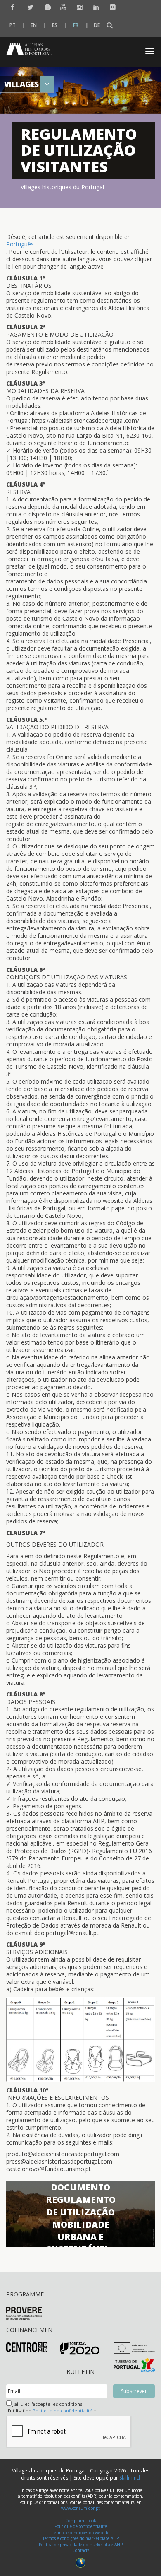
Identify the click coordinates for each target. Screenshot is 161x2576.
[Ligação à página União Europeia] (134, 2348)
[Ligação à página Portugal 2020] (80, 2348)
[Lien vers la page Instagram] (78, 7)
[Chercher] (110, 25)
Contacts (81, 2550)
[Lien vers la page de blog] (45, 7)
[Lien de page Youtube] (61, 7)
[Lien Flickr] (111, 7)
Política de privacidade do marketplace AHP (81, 2545)
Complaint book (81, 2521)
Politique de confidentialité (63, 2411)
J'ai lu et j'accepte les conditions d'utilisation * (51, 2407)
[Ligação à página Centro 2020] (27, 2346)
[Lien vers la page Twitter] (28, 7)
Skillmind (130, 2478)
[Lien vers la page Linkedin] (94, 7)
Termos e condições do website (81, 2533)
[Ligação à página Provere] (24, 2313)
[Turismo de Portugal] (134, 2365)
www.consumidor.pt (80, 2508)
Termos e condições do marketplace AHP (81, 2538)
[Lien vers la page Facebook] (12, 7)
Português (20, 244)
